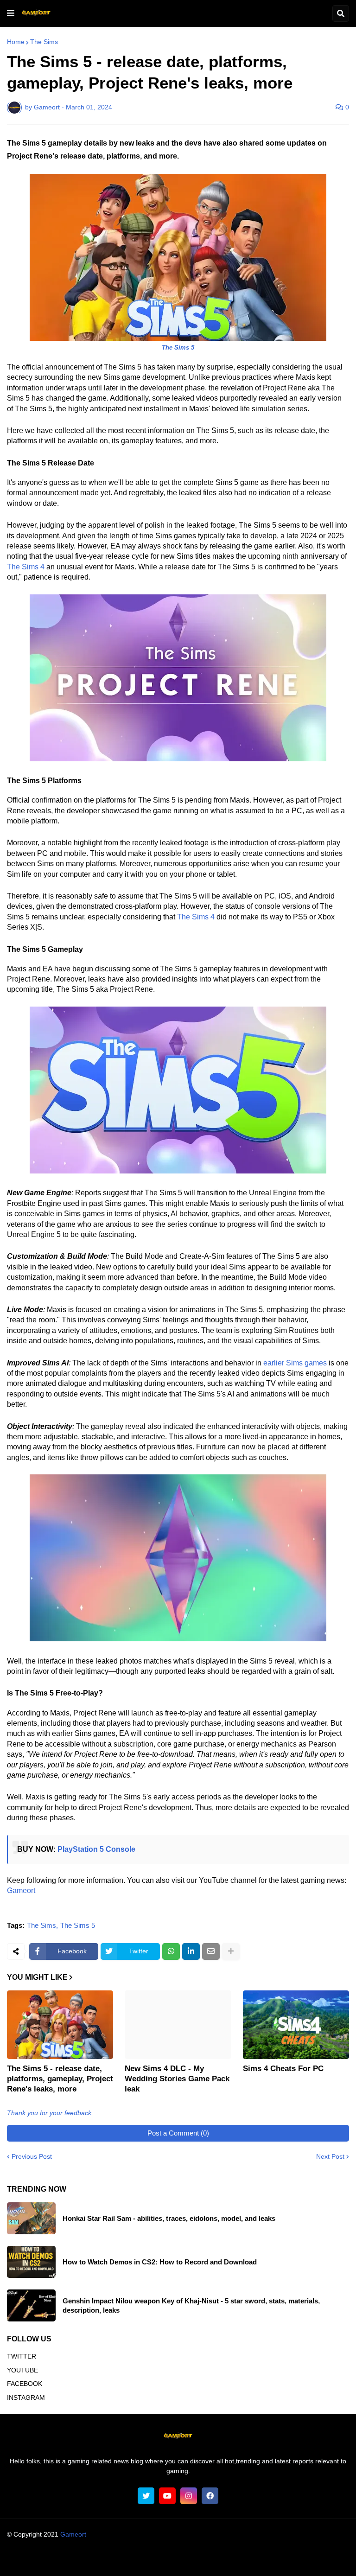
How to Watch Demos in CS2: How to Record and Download (160, 2262)
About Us (54, 2560)
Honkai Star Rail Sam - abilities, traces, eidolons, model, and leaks (169, 2218)
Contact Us (266, 2560)
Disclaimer (162, 2560)
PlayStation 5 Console (96, 1849)
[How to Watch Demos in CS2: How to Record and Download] (31, 2262)
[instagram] (189, 2496)
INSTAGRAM (26, 2397)
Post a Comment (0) (178, 2133)
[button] (11, 13)
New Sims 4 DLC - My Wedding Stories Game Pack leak (177, 2079)
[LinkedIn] (191, 1951)
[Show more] (231, 1951)
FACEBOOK (25, 2384)
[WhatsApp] (171, 1951)
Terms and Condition (107, 2560)
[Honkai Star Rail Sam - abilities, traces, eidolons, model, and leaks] (31, 2218)
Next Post (330, 2156)
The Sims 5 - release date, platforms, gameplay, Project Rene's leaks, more (60, 2079)
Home (16, 42)
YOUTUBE (22, 2370)
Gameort (21, 1891)
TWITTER (22, 2356)
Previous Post (32, 2156)
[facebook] (210, 2496)
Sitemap (303, 2560)
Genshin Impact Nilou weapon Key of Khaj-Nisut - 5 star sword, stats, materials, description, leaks (191, 2305)
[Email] (211, 1951)
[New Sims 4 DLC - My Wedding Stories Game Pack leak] (178, 2025)
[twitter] (146, 2496)
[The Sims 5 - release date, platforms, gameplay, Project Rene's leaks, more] (60, 2025)
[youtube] (167, 2496)
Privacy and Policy (213, 2560)
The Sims (44, 42)
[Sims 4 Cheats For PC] (296, 2025)
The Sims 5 (78, 1926)
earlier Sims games (295, 1363)
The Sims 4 (26, 567)
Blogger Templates (196, 2544)
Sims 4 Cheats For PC (283, 2069)
